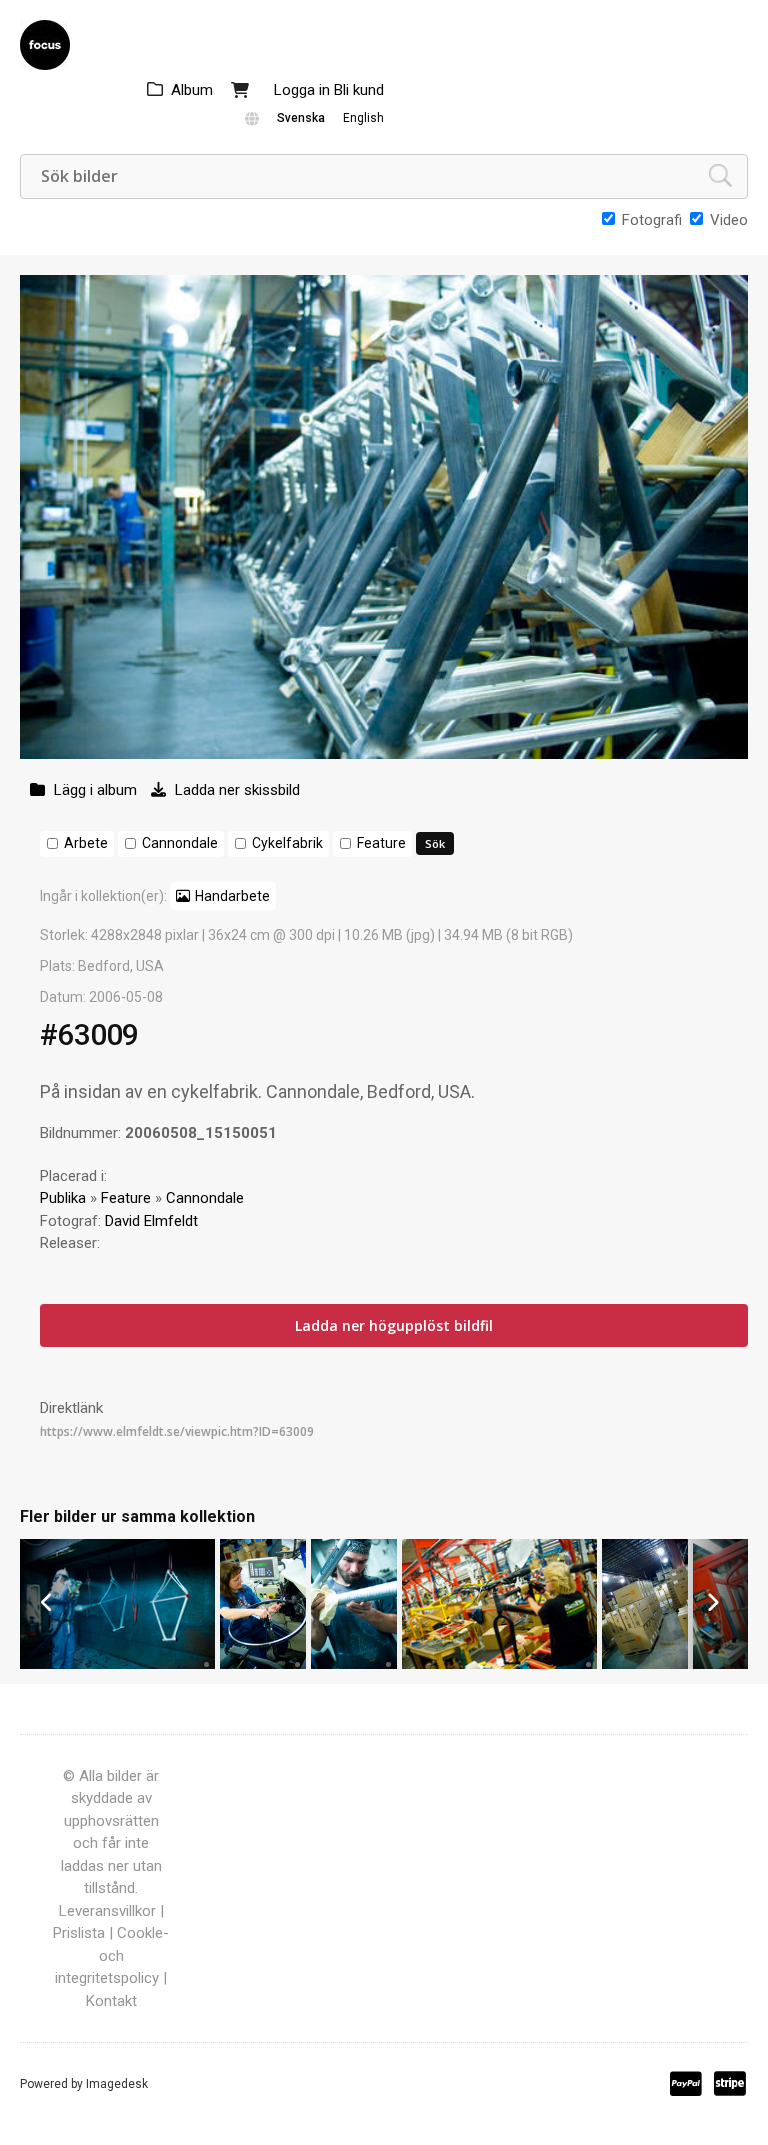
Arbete (86, 843)
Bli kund (359, 90)
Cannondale (180, 843)
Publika (63, 1198)
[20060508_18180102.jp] (263, 1664)
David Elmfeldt (151, 1221)
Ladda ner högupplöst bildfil (394, 1325)
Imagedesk (117, 2084)
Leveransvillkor (107, 1911)
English (363, 118)
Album (192, 90)
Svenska (301, 118)
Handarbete (232, 896)
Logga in (302, 90)
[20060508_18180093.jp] (354, 1664)
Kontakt (111, 2001)
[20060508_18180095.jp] (499, 1664)
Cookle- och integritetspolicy (112, 1955)
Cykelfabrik (287, 843)
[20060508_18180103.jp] (645, 1664)
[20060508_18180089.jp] (117, 1664)
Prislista (79, 1933)
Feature (381, 843)
